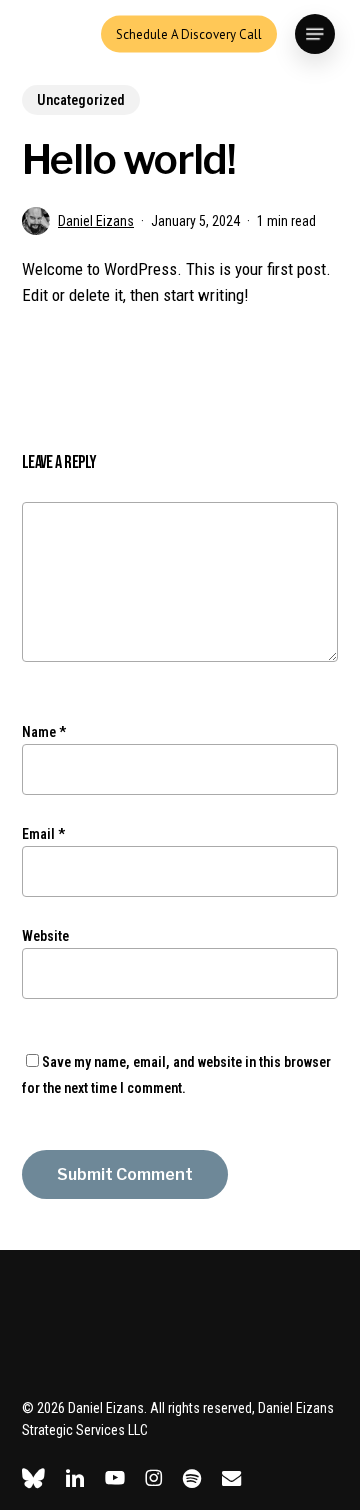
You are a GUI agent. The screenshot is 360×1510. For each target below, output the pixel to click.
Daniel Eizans (96, 221)
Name (44, 732)
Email (43, 834)
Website (45, 936)
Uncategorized (81, 100)
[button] (315, 34)
